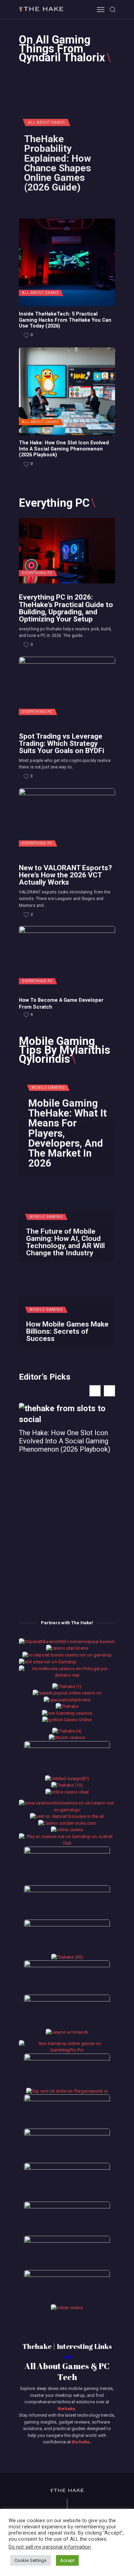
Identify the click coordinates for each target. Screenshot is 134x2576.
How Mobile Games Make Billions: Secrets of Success (67, 1331)
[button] (109, 1391)
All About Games (47, 122)
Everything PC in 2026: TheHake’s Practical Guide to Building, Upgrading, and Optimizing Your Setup (66, 608)
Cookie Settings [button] (31, 2560)
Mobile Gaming (48, 1088)
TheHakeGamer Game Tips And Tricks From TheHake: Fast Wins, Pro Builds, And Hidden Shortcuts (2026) (67, 1456)
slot (67, 2357)
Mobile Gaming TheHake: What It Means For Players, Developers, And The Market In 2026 (68, 1133)
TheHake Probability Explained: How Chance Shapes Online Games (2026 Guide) (58, 163)
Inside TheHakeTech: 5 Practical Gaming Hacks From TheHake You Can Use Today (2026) (65, 320)
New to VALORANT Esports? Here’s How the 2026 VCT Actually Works (65, 875)
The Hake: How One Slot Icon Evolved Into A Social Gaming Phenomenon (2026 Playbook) (64, 449)
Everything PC (37, 573)
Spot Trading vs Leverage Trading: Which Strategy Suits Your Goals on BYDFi (62, 743)
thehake (67, 2409)
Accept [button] (68, 2560)
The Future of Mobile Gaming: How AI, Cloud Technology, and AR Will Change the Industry (65, 1242)
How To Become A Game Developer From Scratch (61, 1003)
